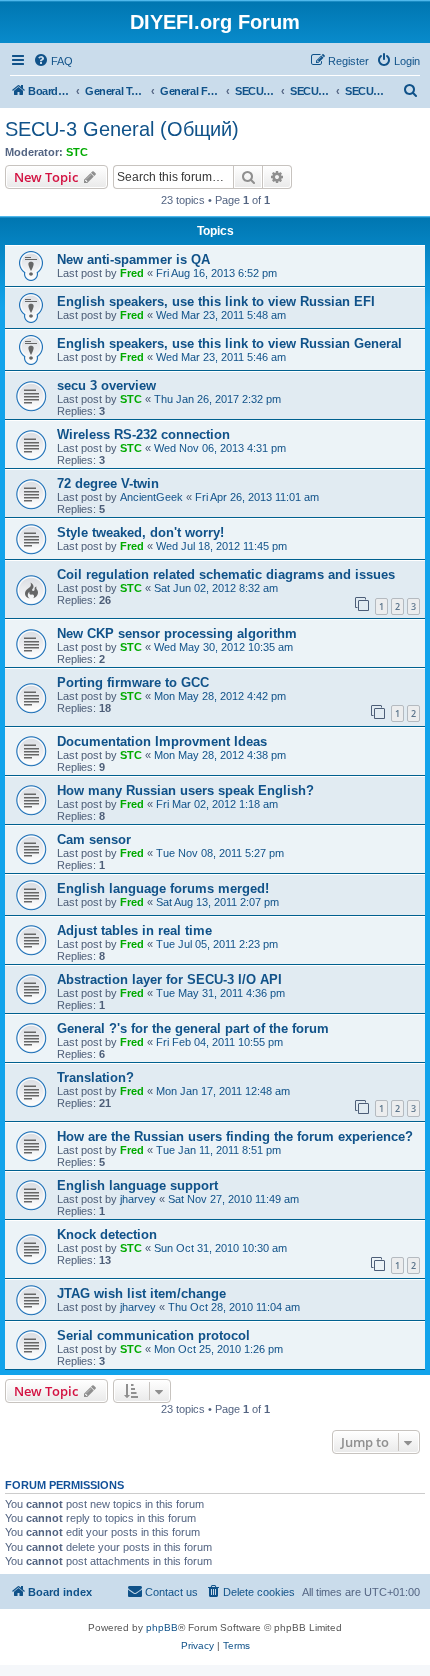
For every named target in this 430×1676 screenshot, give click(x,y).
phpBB (162, 1627)
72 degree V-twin (108, 483)
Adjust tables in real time (134, 930)
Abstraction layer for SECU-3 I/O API (169, 979)
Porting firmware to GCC (133, 682)
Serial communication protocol (153, 1335)
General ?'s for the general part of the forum (193, 1028)
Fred (132, 273)
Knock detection (107, 1234)
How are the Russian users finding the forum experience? (235, 1136)
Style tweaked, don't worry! (140, 532)
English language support (137, 1185)
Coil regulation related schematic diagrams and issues (226, 574)
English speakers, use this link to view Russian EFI (216, 301)
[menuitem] (53, 61)
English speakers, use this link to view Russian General (229, 343)
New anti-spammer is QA (133, 259)
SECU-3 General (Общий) (122, 129)
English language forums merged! (163, 888)
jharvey (138, 1199)
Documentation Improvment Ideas (162, 741)
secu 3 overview (106, 385)
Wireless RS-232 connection (143, 434)
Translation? (95, 1077)
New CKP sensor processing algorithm (177, 633)
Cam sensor (94, 839)
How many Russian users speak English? (185, 790)
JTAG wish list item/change (141, 1293)
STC (77, 152)
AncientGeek (151, 497)
